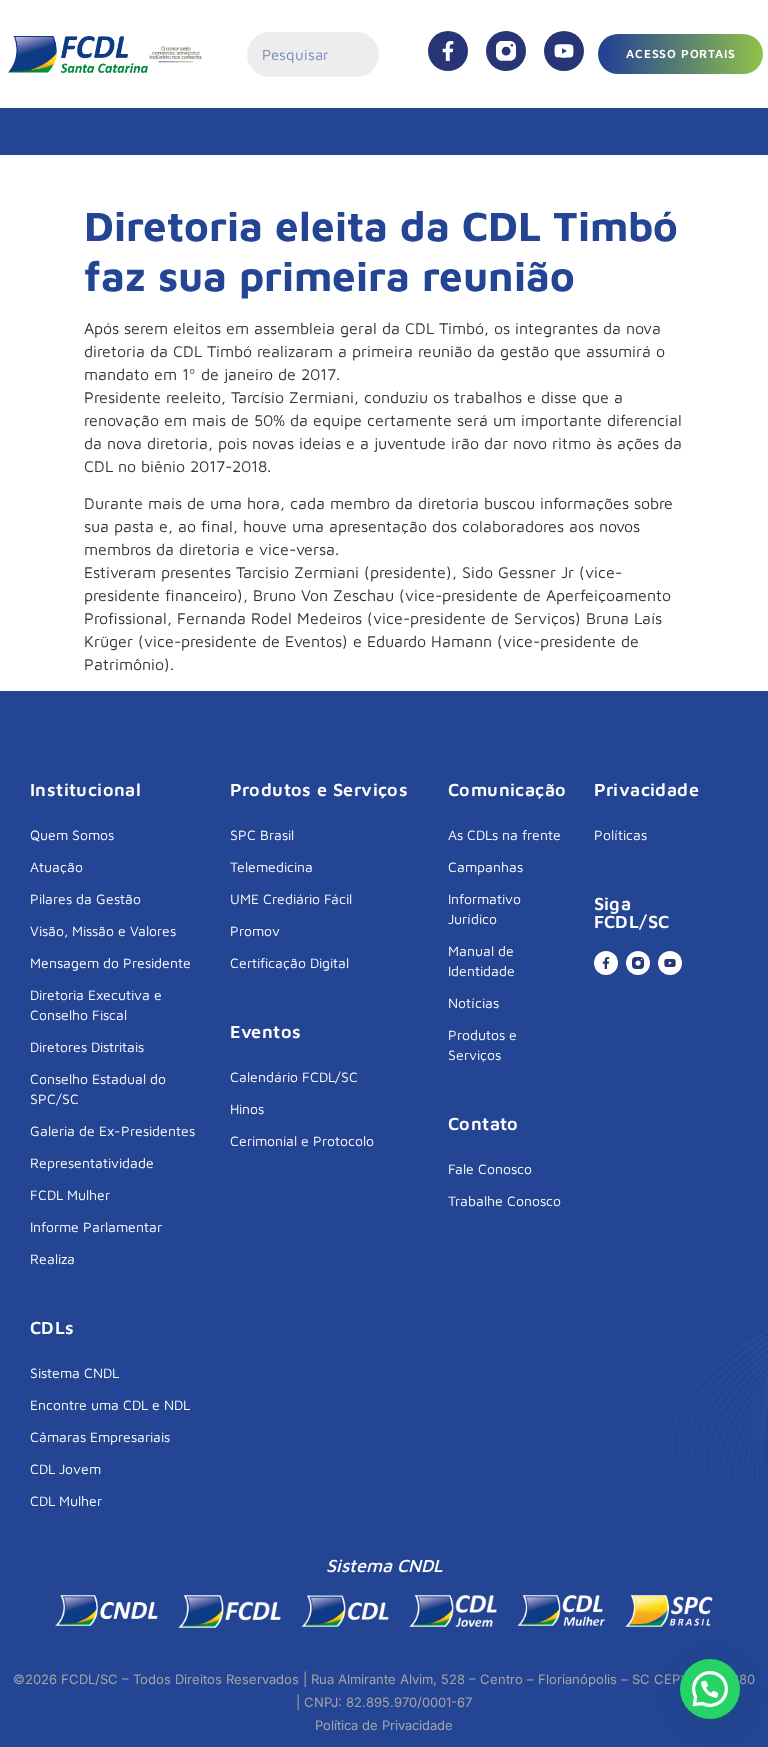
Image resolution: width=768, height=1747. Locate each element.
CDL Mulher (66, 1500)
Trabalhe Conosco (504, 1200)
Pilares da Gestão (85, 898)
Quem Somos (72, 834)
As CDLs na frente (504, 834)
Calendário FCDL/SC (294, 1076)
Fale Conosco (490, 1168)
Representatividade (92, 1162)
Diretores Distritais (87, 1046)
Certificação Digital (289, 962)
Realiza (52, 1258)
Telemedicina (271, 866)
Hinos (247, 1108)
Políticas (620, 834)
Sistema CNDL (74, 1372)
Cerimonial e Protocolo (302, 1140)
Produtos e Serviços (482, 1044)
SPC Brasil (262, 834)
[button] (710, 1689)
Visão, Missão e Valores (103, 930)
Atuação (56, 866)
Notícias (473, 1002)
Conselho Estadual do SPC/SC (98, 1088)
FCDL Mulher (70, 1194)
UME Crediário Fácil (291, 898)
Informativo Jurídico (484, 908)
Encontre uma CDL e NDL (110, 1404)
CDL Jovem (65, 1468)
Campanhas (485, 866)
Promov (255, 930)
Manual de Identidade (481, 960)
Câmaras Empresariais (100, 1436)
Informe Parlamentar (96, 1226)
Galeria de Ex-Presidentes (112, 1130)
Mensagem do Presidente (110, 962)
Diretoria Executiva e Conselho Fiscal (96, 1004)
